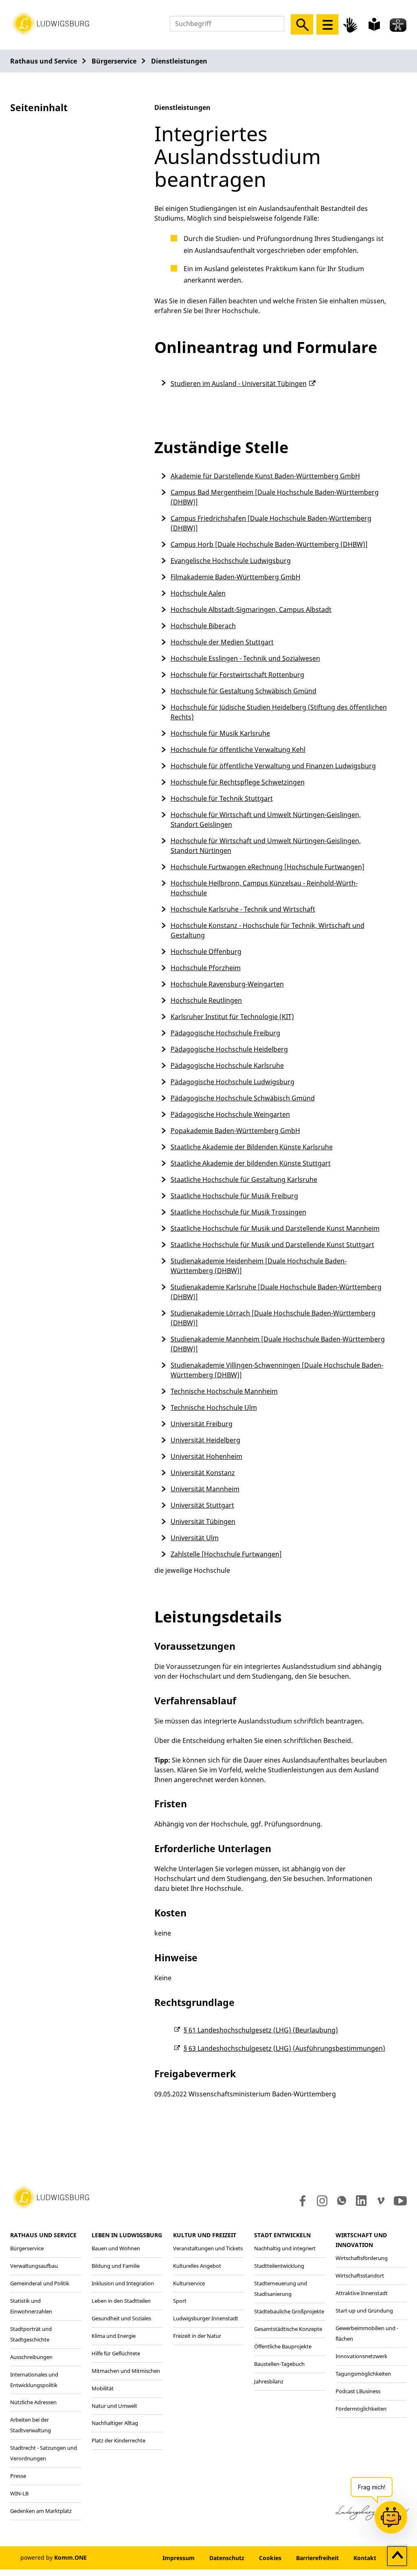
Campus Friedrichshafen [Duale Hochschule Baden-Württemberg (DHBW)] (271, 523)
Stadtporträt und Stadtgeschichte (31, 2334)
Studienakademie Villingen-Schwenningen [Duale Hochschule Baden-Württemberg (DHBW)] (277, 1370)
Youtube (400, 2201)
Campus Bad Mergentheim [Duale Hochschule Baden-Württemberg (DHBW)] (275, 497)
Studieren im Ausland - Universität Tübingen (239, 384)
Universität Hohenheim (206, 1456)
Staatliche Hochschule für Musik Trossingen (238, 1212)
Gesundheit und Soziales (121, 2318)
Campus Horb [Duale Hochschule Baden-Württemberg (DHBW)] (269, 544)
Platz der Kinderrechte (119, 2440)
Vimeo (381, 2201)
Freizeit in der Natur (197, 2336)
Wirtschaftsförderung (362, 2258)
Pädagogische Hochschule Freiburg (225, 1033)
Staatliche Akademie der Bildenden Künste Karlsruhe (252, 1147)
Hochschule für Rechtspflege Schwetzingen (238, 782)
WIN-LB (19, 2493)
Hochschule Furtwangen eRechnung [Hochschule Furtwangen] (268, 867)
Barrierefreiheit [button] (317, 2558)
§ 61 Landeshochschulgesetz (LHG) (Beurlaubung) (261, 2030)
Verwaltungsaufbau (34, 2266)
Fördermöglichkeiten (361, 2409)
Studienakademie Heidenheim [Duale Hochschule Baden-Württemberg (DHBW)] (259, 1266)
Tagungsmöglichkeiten (363, 2374)
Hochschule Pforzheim (206, 968)
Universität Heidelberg (205, 1440)
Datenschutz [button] (227, 2558)
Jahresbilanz (269, 2381)
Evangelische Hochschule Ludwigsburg (231, 561)
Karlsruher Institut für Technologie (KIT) (232, 1017)
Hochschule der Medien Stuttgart (222, 642)
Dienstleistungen (179, 61)
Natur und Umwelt (114, 2406)
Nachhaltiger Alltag (115, 2423)
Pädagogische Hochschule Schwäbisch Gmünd (243, 1098)
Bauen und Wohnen (116, 2248)
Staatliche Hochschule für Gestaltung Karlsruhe (244, 1179)
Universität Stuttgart (202, 1505)
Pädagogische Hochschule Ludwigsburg (233, 1082)
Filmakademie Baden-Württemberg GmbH (236, 577)
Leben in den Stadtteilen (121, 2301)
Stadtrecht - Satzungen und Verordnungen (44, 2453)
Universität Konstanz (203, 1473)
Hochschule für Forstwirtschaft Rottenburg (237, 675)
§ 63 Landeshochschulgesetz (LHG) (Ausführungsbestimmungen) (284, 2048)
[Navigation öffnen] (327, 24)
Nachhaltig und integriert (285, 2248)
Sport (180, 2301)
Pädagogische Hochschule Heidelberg (229, 1049)
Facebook (301, 2201)
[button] (51, 23)
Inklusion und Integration (123, 2283)
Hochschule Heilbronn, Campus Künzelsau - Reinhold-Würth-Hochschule (264, 888)
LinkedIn (361, 2201)
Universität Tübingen (203, 1521)
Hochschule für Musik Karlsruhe (220, 733)
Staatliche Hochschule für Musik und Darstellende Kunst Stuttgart (272, 1245)
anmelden (131, 2558)
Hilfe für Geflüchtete (116, 2353)
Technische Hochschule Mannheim (224, 1391)
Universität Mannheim (205, 1489)
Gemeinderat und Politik (40, 2283)
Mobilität (103, 2388)
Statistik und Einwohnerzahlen (31, 2306)
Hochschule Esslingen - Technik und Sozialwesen (245, 658)
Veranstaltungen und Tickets (208, 2248)
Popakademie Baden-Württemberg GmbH (235, 1131)
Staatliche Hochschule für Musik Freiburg (234, 1196)
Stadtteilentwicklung (279, 2266)
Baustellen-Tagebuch (279, 2364)
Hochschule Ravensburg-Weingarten (227, 984)
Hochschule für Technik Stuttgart (222, 798)
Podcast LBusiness (358, 2391)
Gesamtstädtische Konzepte (288, 2329)
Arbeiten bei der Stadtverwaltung (31, 2425)
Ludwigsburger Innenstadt (206, 2318)
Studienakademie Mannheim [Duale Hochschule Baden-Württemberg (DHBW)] (278, 1344)
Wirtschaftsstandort (360, 2276)
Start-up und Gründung (364, 2311)
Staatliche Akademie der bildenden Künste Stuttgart (251, 1163)
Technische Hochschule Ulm (214, 1407)
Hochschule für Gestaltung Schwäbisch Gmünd (244, 691)
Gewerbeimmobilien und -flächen (367, 2333)
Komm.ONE (70, 2557)
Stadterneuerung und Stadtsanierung (281, 2289)
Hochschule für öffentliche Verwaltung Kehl (238, 750)
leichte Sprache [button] (374, 24)
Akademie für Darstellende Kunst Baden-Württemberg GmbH (265, 476)
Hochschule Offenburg (206, 951)
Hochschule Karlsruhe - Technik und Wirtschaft (243, 909)
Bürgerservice (114, 61)
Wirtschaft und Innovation (361, 2240)
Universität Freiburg (202, 1424)
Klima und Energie (114, 2336)
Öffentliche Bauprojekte (283, 2346)
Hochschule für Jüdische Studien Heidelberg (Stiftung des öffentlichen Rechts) (279, 712)
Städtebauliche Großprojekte (289, 2311)
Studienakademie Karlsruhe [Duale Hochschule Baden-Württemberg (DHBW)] (276, 1292)
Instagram (322, 2201)
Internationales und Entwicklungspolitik (34, 2380)
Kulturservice (189, 2283)
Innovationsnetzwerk (361, 2356)
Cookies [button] (270, 2558)
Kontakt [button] (365, 2558)
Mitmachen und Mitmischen (126, 2371)
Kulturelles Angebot (197, 2266)
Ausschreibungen (31, 2357)
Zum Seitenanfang (397, 2556)
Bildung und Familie (116, 2266)
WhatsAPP (342, 2201)
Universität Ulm (195, 1538)
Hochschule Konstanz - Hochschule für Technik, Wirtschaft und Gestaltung (268, 930)
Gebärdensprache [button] (351, 25)
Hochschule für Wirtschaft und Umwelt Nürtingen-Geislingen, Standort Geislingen (266, 820)
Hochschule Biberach (203, 626)
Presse (18, 2476)
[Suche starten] (302, 24)
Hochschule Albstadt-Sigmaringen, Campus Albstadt (251, 609)
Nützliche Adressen (33, 2402)
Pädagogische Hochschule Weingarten (230, 1114)
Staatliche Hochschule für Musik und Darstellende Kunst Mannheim (275, 1228)
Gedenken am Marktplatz (41, 2511)
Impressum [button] (179, 2558)
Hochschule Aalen (198, 593)
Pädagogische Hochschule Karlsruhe (227, 1065)
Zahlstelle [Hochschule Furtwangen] (226, 1554)
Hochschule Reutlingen (206, 1000)
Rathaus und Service (44, 61)
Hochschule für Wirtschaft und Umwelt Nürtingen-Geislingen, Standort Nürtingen (266, 846)
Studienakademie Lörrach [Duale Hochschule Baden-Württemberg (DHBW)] (273, 1318)
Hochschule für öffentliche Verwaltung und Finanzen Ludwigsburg (273, 766)
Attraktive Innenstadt (362, 2293)
